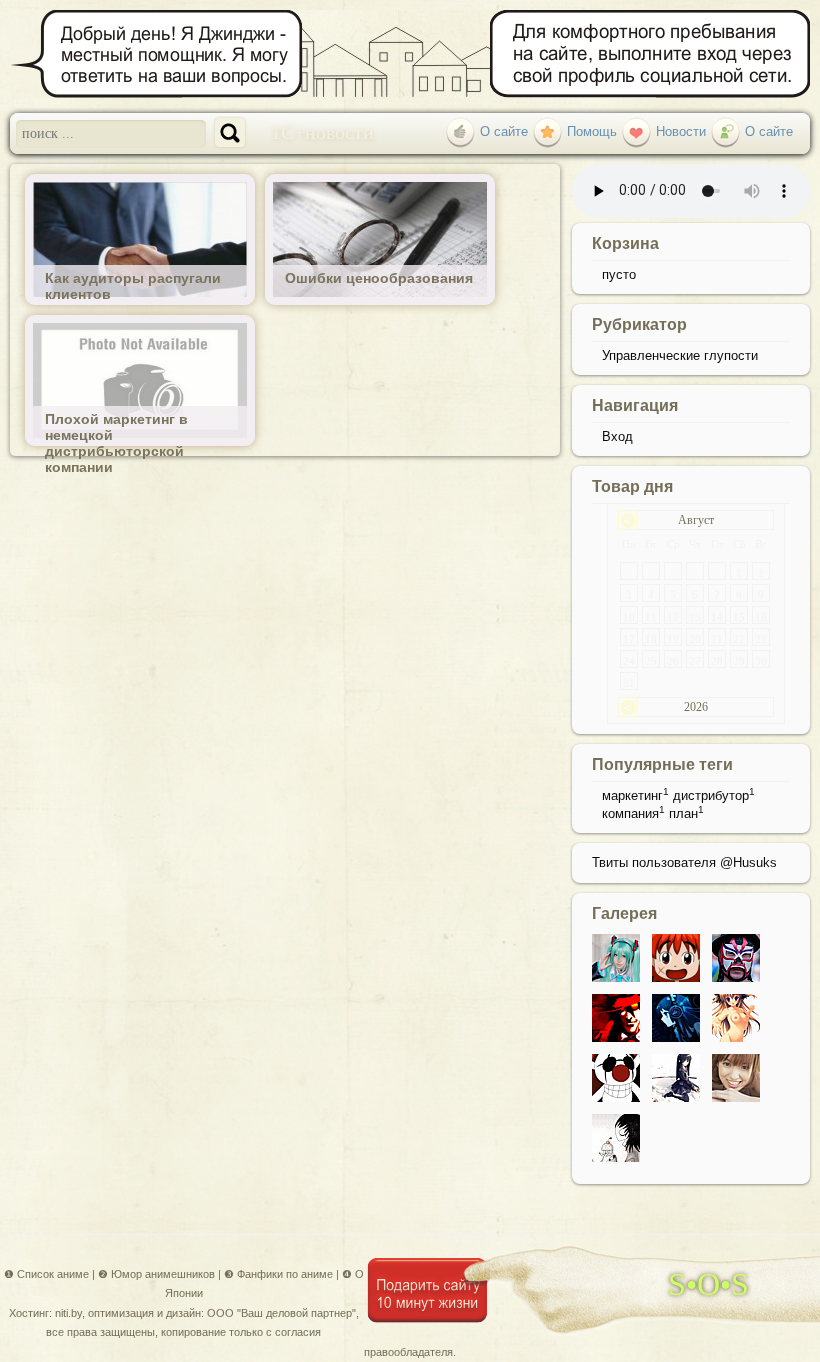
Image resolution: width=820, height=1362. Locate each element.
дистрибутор (711, 795)
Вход (617, 436)
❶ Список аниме (46, 1274)
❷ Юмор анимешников (156, 1274)
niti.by (68, 1313)
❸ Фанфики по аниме (278, 1274)
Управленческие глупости (680, 355)
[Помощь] (547, 131)
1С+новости (322, 131)
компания (630, 813)
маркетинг (632, 795)
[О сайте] (460, 131)
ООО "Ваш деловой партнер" (281, 1313)
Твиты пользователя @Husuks (684, 862)
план (683, 813)
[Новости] (636, 131)
